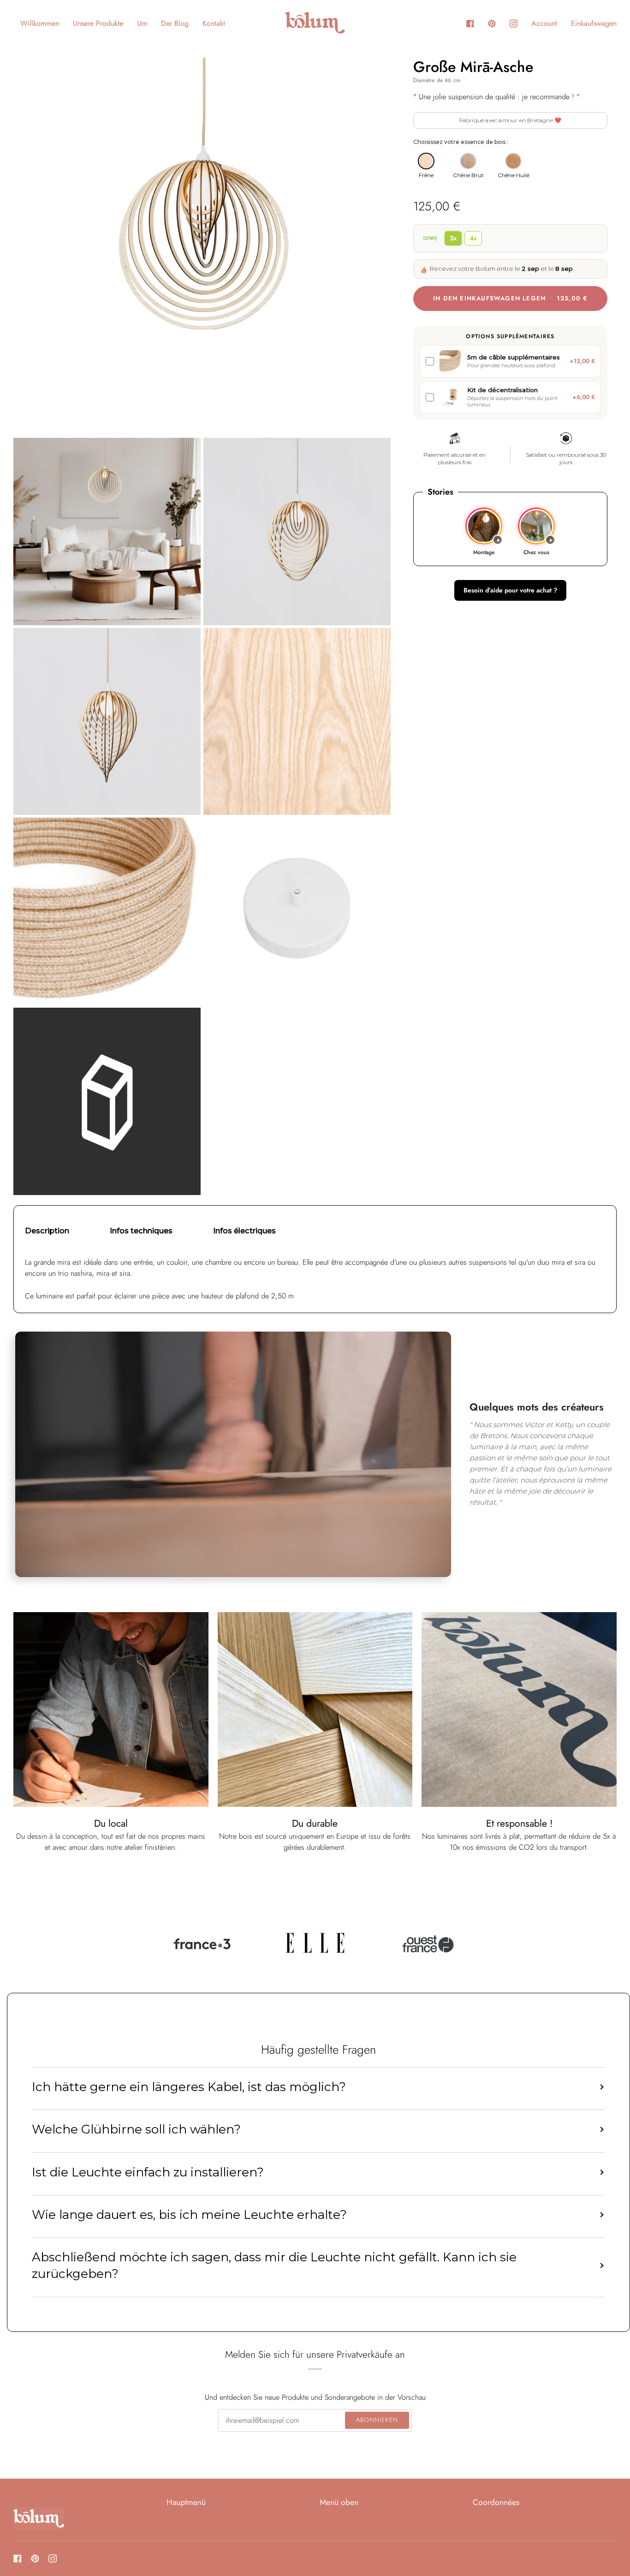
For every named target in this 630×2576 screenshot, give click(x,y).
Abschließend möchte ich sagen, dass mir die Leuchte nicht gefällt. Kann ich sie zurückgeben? (274, 2265)
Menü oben (339, 2502)
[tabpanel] (315, 1279)
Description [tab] (47, 1231)
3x (453, 239)
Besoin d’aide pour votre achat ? (510, 591)
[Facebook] (18, 2558)
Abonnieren (377, 2420)
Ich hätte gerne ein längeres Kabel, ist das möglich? (189, 2087)
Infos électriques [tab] (244, 1231)
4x (473, 239)
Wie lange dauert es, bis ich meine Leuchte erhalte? (189, 2215)
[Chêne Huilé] (513, 161)
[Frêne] (426, 161)
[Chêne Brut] (468, 161)
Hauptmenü (186, 2502)
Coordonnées (496, 2502)
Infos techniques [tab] (141, 1231)
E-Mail (232, 2430)
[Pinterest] (35, 2558)
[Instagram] (53, 2558)
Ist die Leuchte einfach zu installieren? (148, 2172)
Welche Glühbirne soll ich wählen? (136, 2129)
